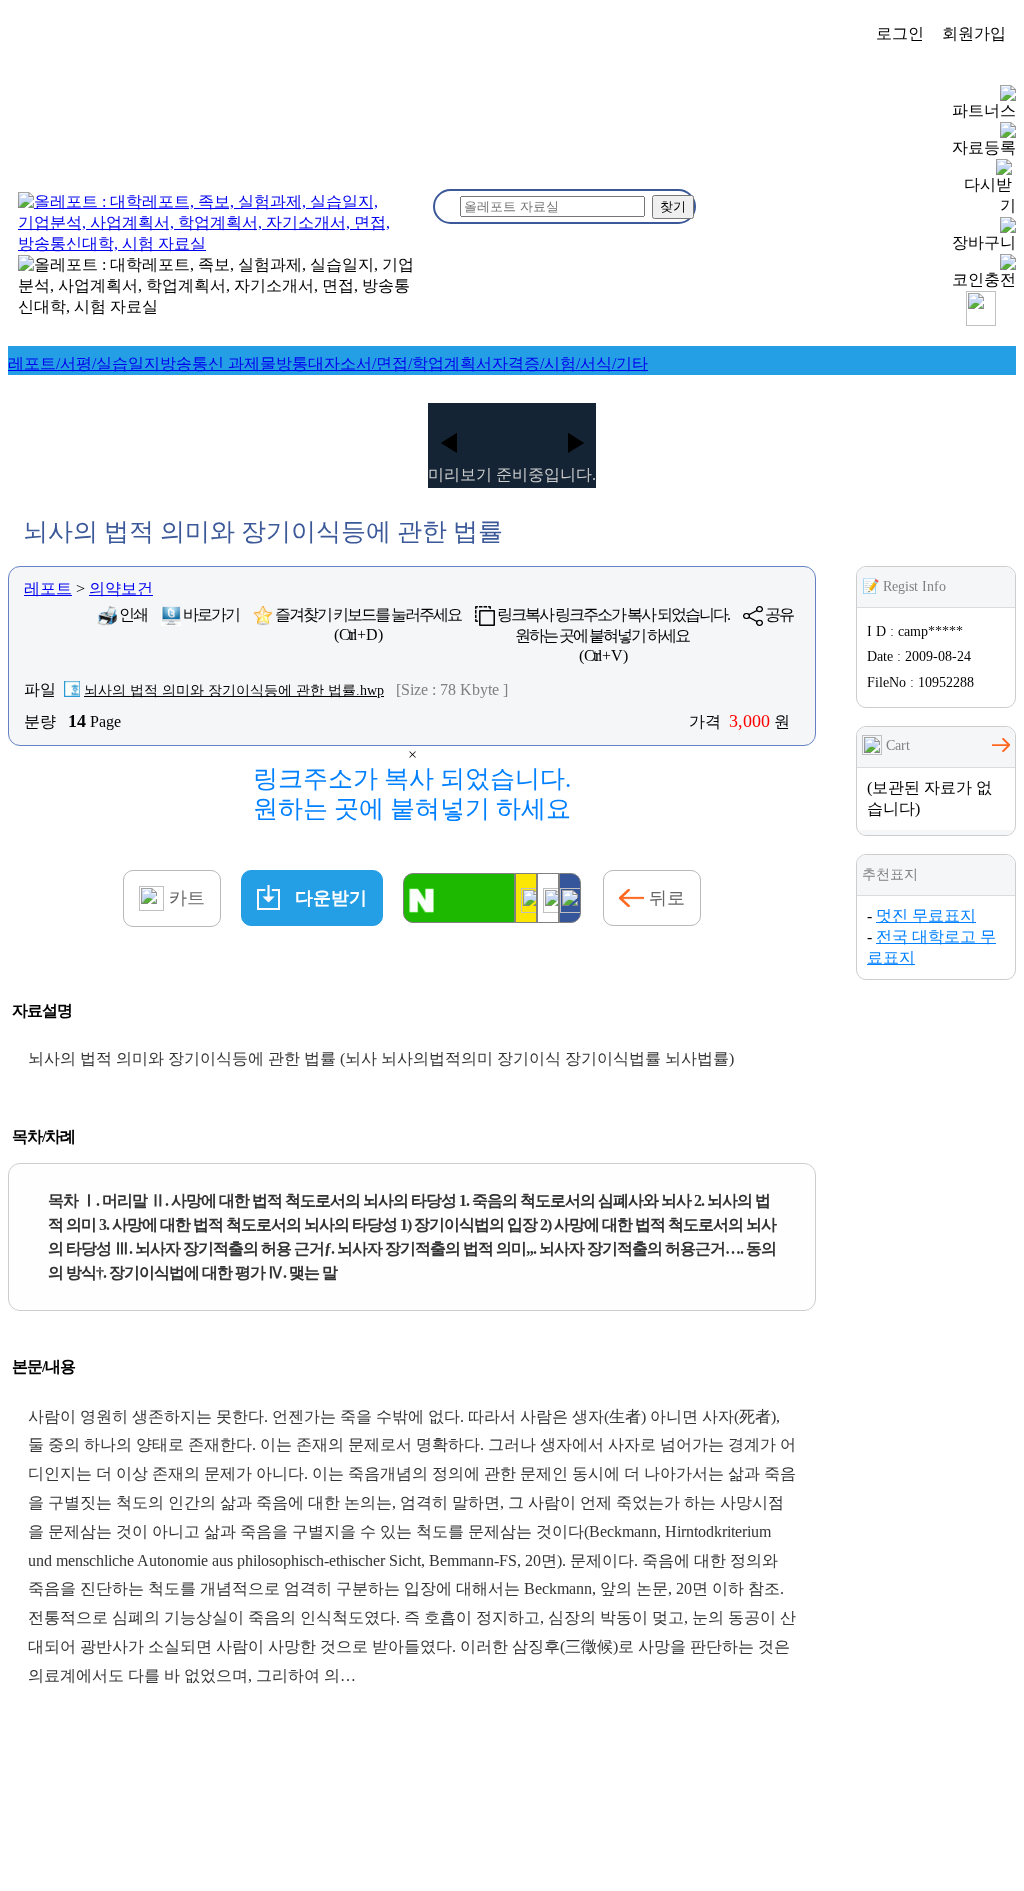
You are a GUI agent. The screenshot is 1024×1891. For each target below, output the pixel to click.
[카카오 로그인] (526, 898)
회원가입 (974, 33)
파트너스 (984, 110)
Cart (896, 745)
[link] (84, 363)
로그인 (900, 33)
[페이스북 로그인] (570, 898)
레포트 (48, 588)
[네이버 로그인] (459, 898)
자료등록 (984, 147)
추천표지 (890, 874)
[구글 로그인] (548, 898)
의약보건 (121, 588)
